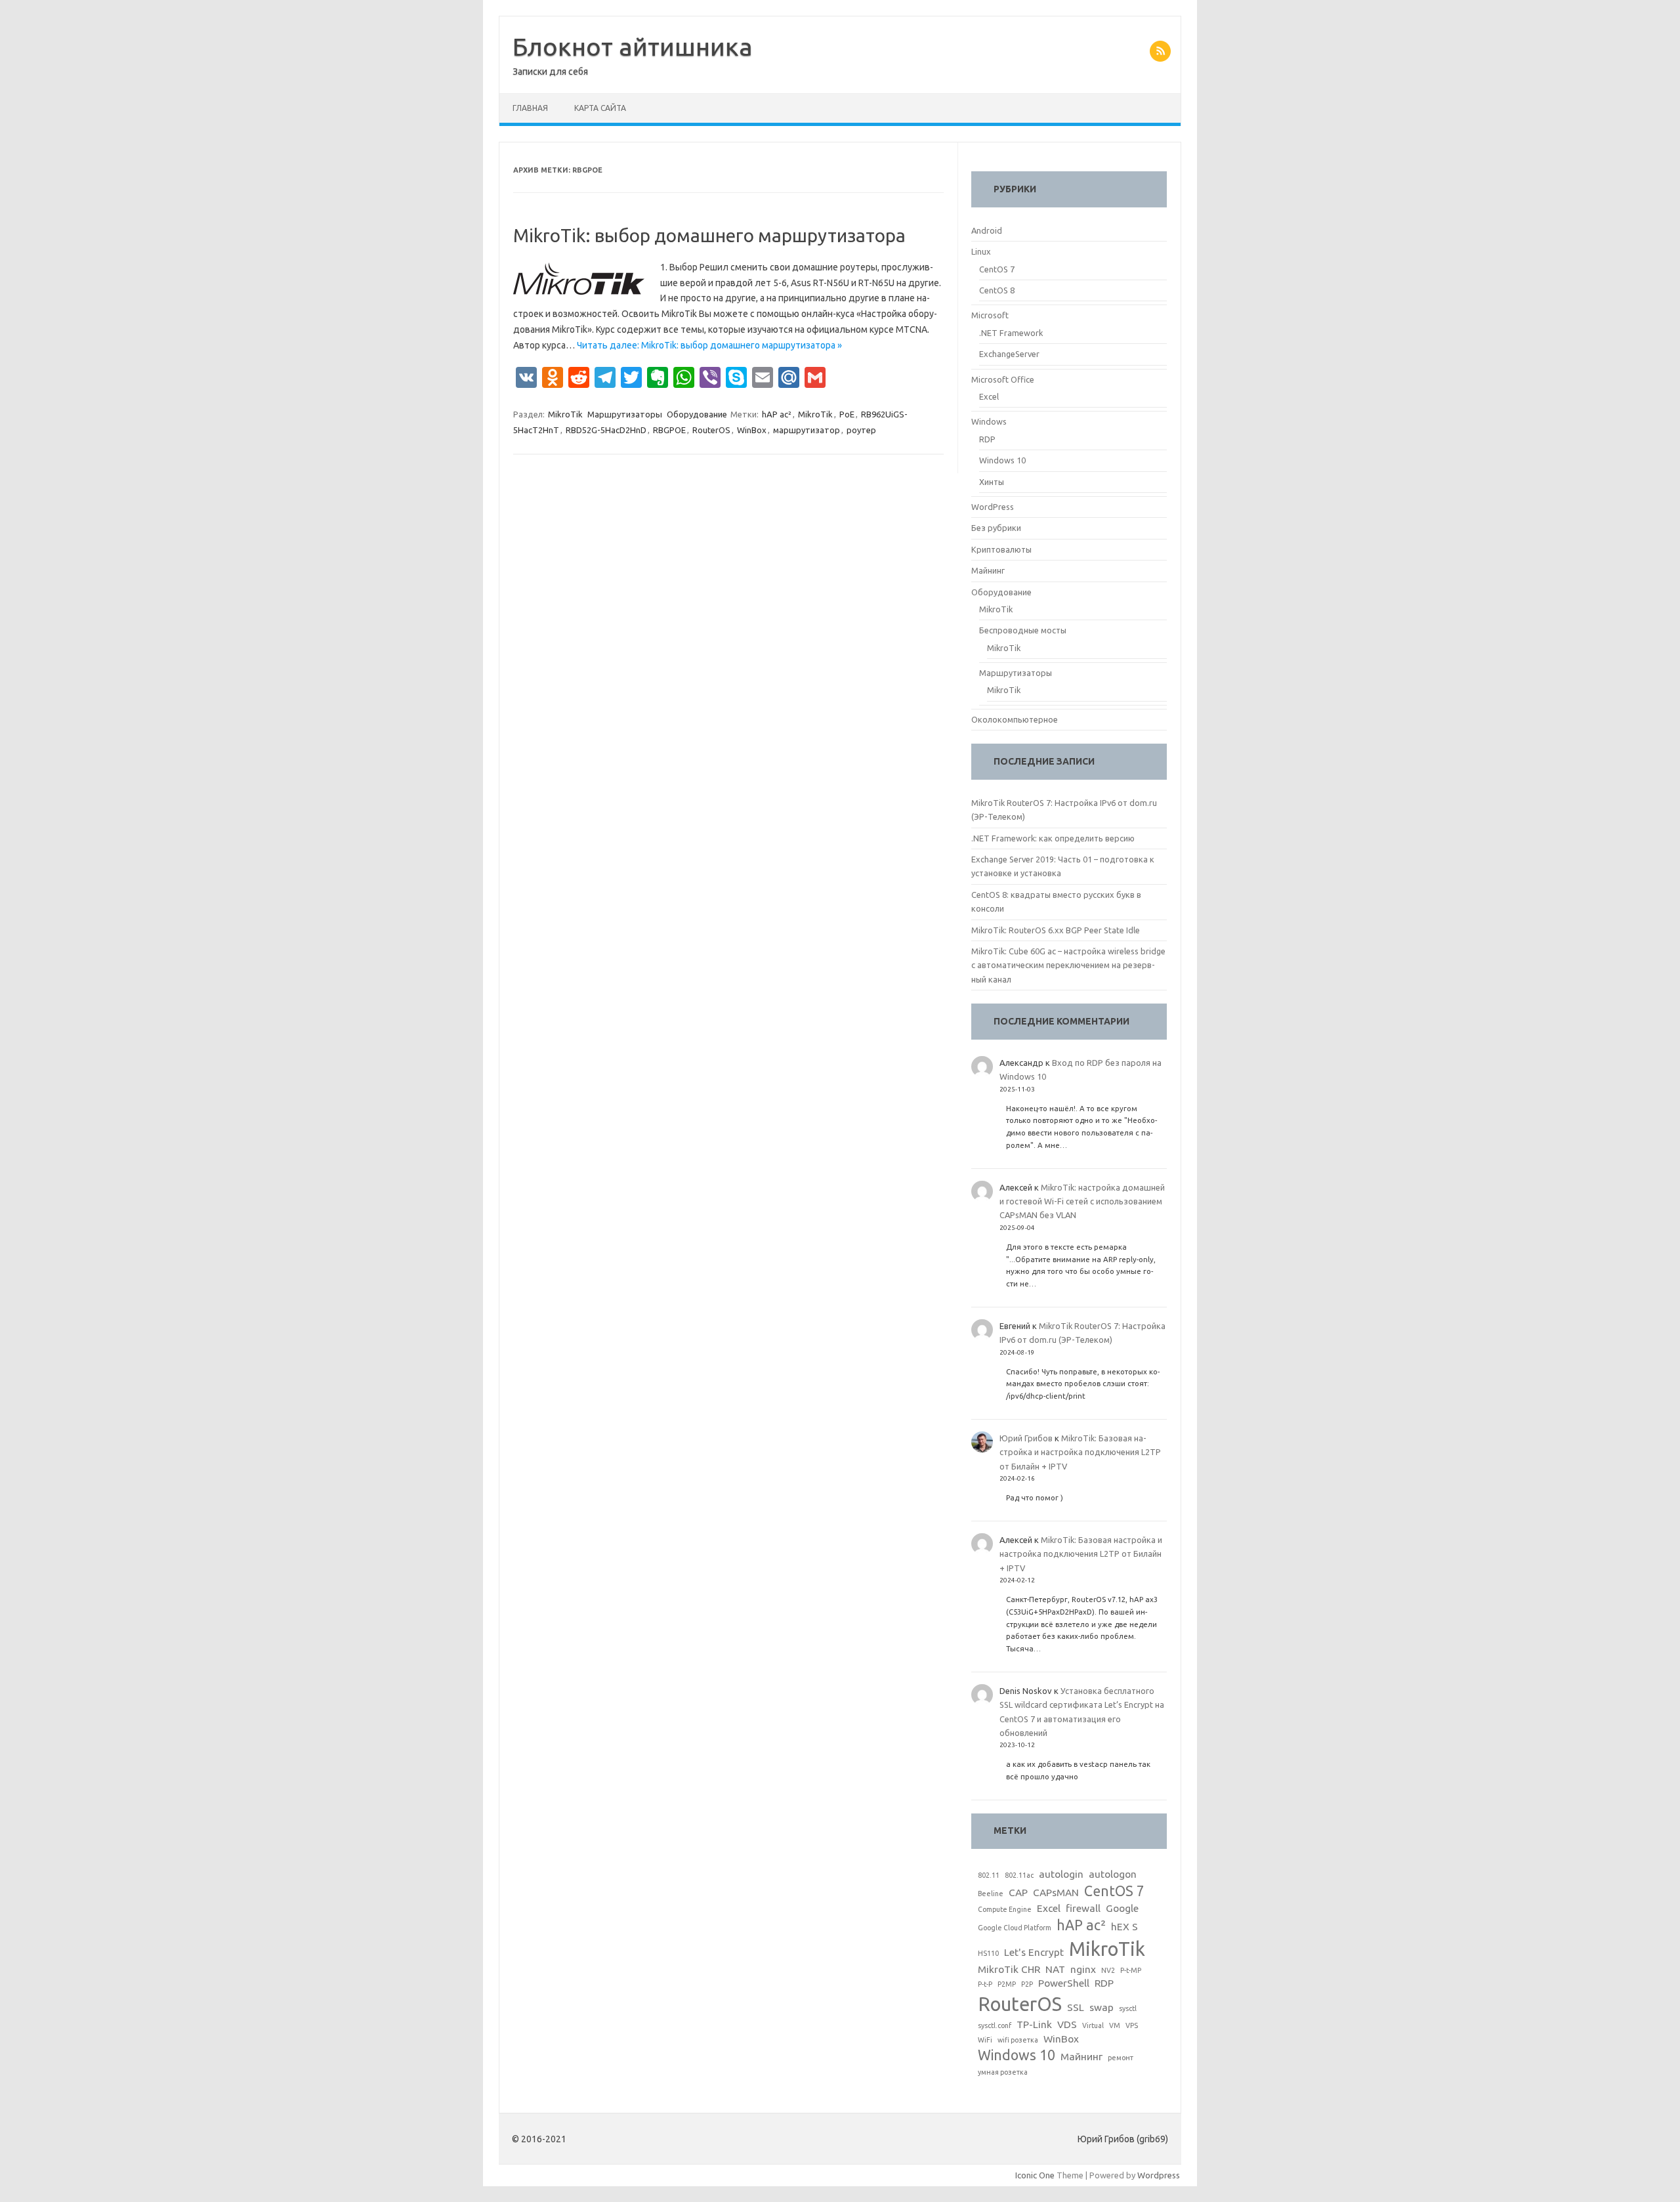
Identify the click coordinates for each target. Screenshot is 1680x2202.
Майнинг (988, 570)
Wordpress (1159, 2175)
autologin (1061, 1874)
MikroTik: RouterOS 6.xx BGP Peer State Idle (1056, 930)
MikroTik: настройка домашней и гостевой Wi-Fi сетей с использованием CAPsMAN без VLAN (1082, 1201)
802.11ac (1019, 1875)
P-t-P (985, 1984)
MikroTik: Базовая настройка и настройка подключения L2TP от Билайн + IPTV (1080, 1452)
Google (1122, 1908)
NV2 (1108, 1970)
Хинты (992, 482)
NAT (1055, 1969)
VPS (1132, 2025)
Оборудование (697, 414)
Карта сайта (600, 108)
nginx (1083, 1969)
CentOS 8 (997, 290)
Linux (981, 251)
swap (1102, 2007)
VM (1115, 2025)
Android (987, 230)
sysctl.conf (995, 2025)
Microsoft (990, 315)
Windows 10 (1002, 460)
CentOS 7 (997, 269)
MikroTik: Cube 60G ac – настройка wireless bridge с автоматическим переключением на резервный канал (1068, 965)
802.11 (989, 1875)
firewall (1083, 1908)
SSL (1076, 2007)
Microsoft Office (1003, 379)
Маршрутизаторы (625, 414)
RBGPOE (669, 430)
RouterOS (711, 430)
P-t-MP (1131, 1970)
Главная (530, 108)
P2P (1027, 1984)
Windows (989, 421)
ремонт (1121, 2058)
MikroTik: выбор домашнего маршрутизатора (709, 235)
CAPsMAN (1056, 1893)
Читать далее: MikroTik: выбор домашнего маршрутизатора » (709, 345)
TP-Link (1034, 2024)
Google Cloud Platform (1015, 1928)
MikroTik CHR (1009, 1969)
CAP (1018, 1893)
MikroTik (565, 414)
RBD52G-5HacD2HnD (606, 430)
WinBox (752, 430)
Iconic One (1035, 2175)
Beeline (991, 1894)
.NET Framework (1011, 333)
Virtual (1093, 2025)
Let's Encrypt (1034, 1952)
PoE (847, 414)
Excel (989, 396)
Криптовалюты (1001, 549)
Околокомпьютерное (1015, 719)
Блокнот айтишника (633, 47)
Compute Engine (1005, 1909)
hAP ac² (777, 414)
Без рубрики (996, 528)
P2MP (1007, 1984)
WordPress (993, 507)
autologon (1113, 1874)
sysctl (1128, 2008)
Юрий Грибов (1026, 1438)
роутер (861, 430)
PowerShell (1064, 1983)
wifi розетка (1018, 2040)
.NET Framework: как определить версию (1053, 838)
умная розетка (1003, 2072)
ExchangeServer (1009, 354)
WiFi (985, 2040)
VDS (1067, 2024)
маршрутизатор (807, 430)
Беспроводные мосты (1023, 630)
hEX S (1124, 1927)
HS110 (988, 1953)
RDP (987, 439)
